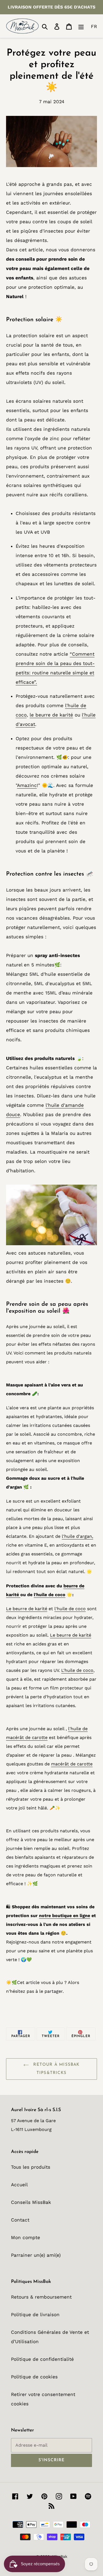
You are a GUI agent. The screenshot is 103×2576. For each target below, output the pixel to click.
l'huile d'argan (77, 1536)
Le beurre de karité (27, 1609)
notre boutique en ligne (65, 1916)
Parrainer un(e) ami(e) (36, 2255)
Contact (20, 2220)
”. (36, 682)
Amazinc (27, 785)
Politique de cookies (34, 2377)
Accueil (19, 2185)
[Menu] (81, 26)
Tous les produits (31, 2167)
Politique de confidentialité (42, 2359)
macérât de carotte (72, 1764)
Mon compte (26, 2237)
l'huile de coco (50, 1595)
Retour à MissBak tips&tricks (55, 2069)
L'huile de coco (77, 1670)
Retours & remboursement (41, 2297)
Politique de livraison (35, 2315)
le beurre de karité (51, 715)
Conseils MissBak (31, 2202)
